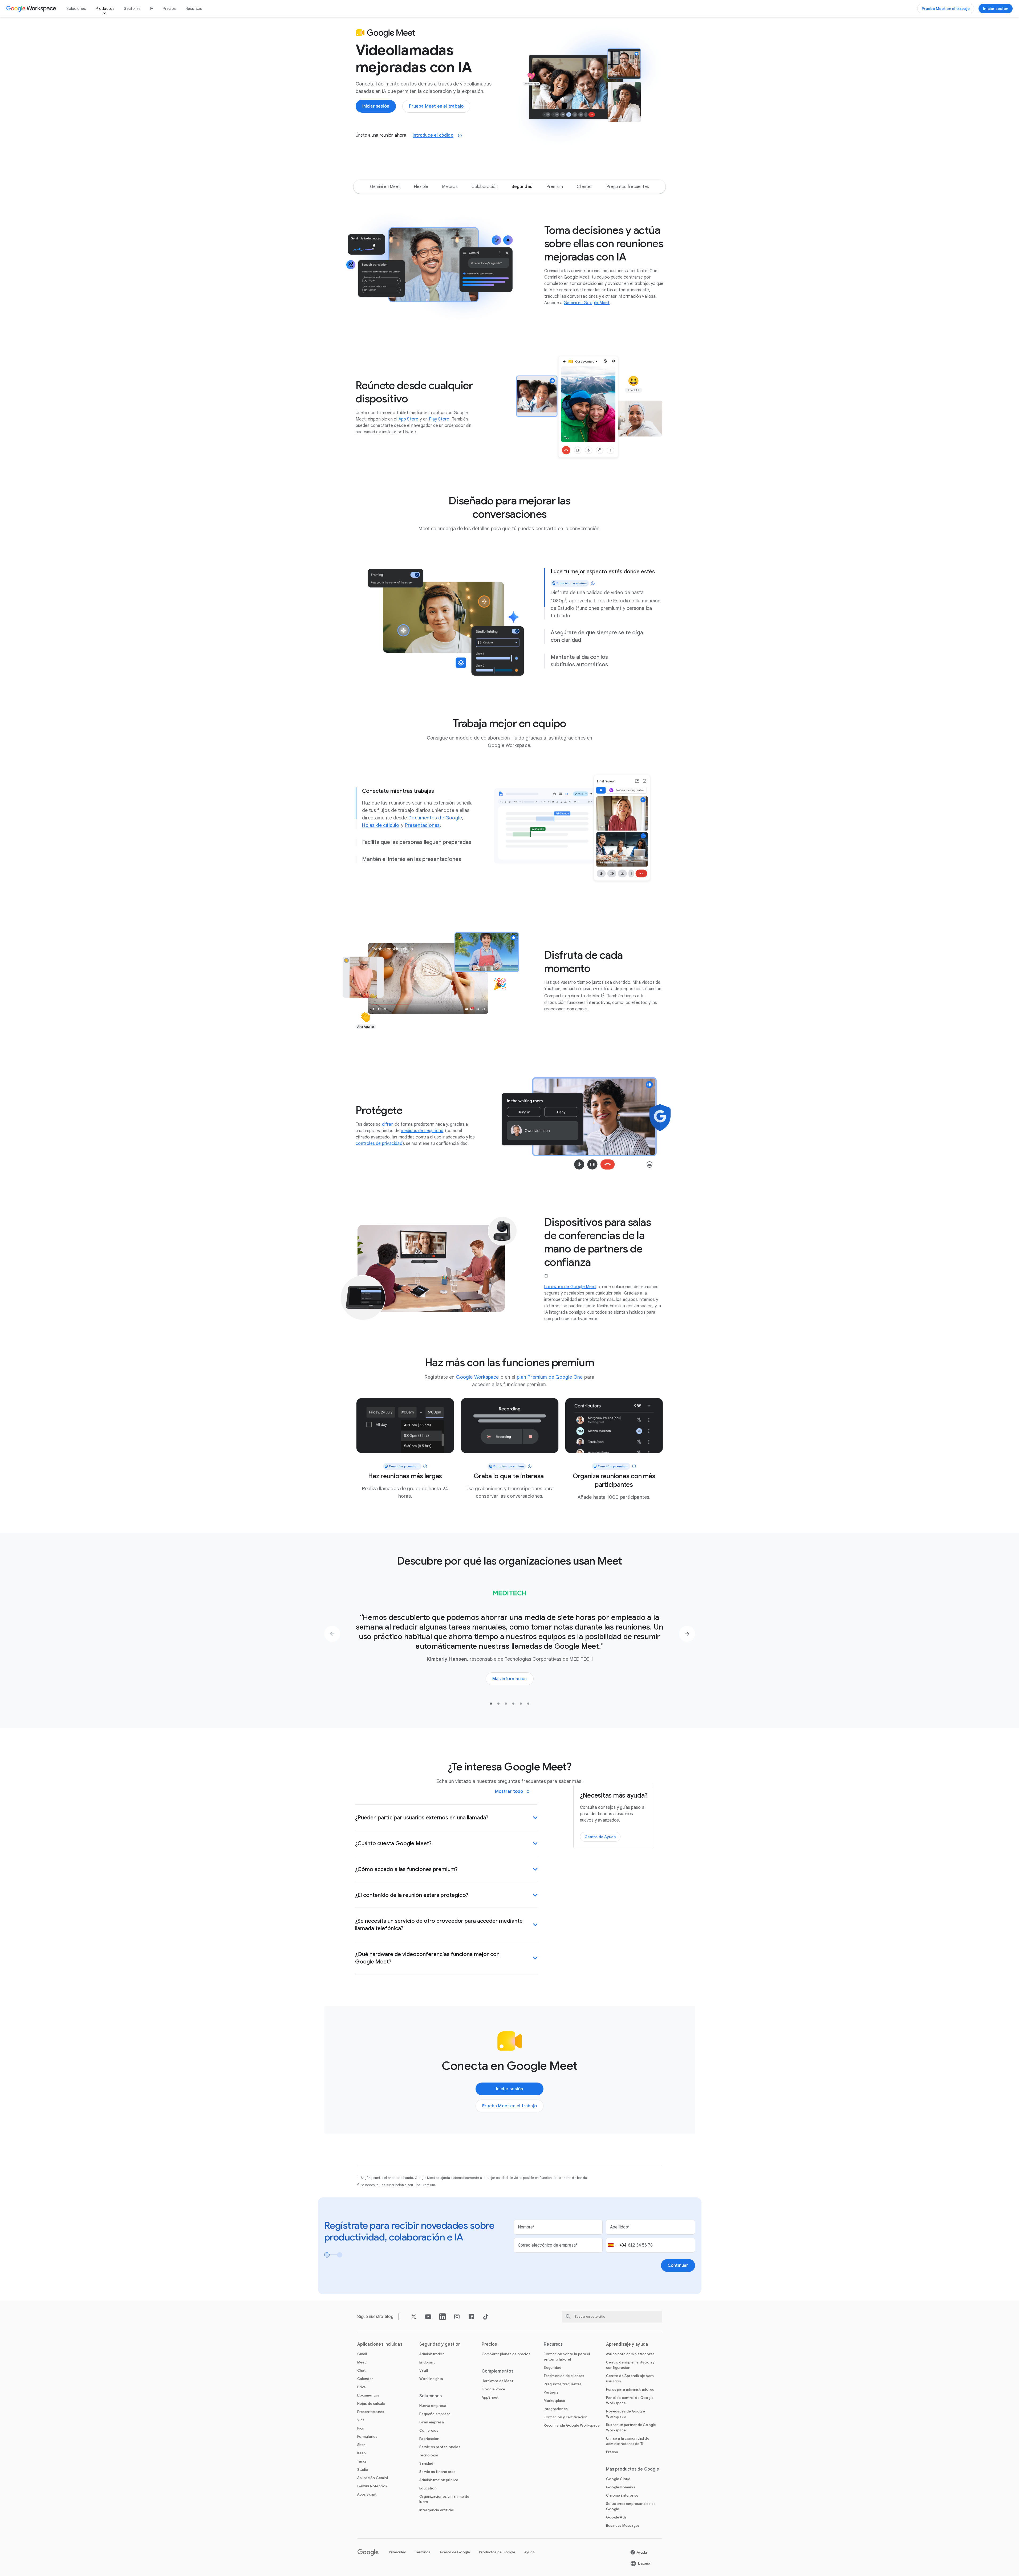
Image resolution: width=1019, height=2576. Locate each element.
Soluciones (76, 9)
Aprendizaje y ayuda (627, 2344)
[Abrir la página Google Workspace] (32, 9)
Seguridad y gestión (440, 2344)
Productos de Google (497, 2552)
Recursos (194, 9)
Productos (105, 9)
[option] (385, 187)
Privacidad (398, 2552)
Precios (169, 9)
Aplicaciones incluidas (380, 2344)
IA (152, 9)
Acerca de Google (455, 2552)
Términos (423, 2552)
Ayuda (529, 2552)
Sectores (132, 9)
